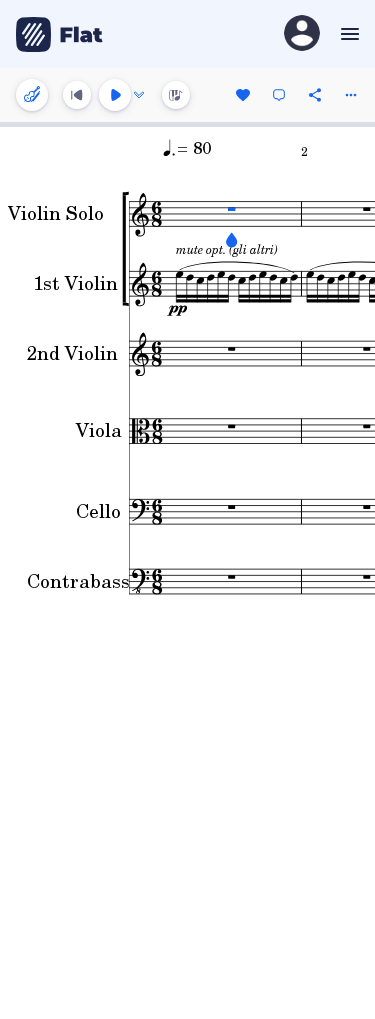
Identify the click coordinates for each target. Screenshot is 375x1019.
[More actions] (351, 95)
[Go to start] (77, 95)
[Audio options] (139, 95)
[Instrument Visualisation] (176, 95)
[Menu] (347, 34)
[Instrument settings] (32, 95)
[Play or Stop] (115, 95)
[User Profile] (302, 34)
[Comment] (279, 95)
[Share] (315, 95)
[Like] (243, 95)
